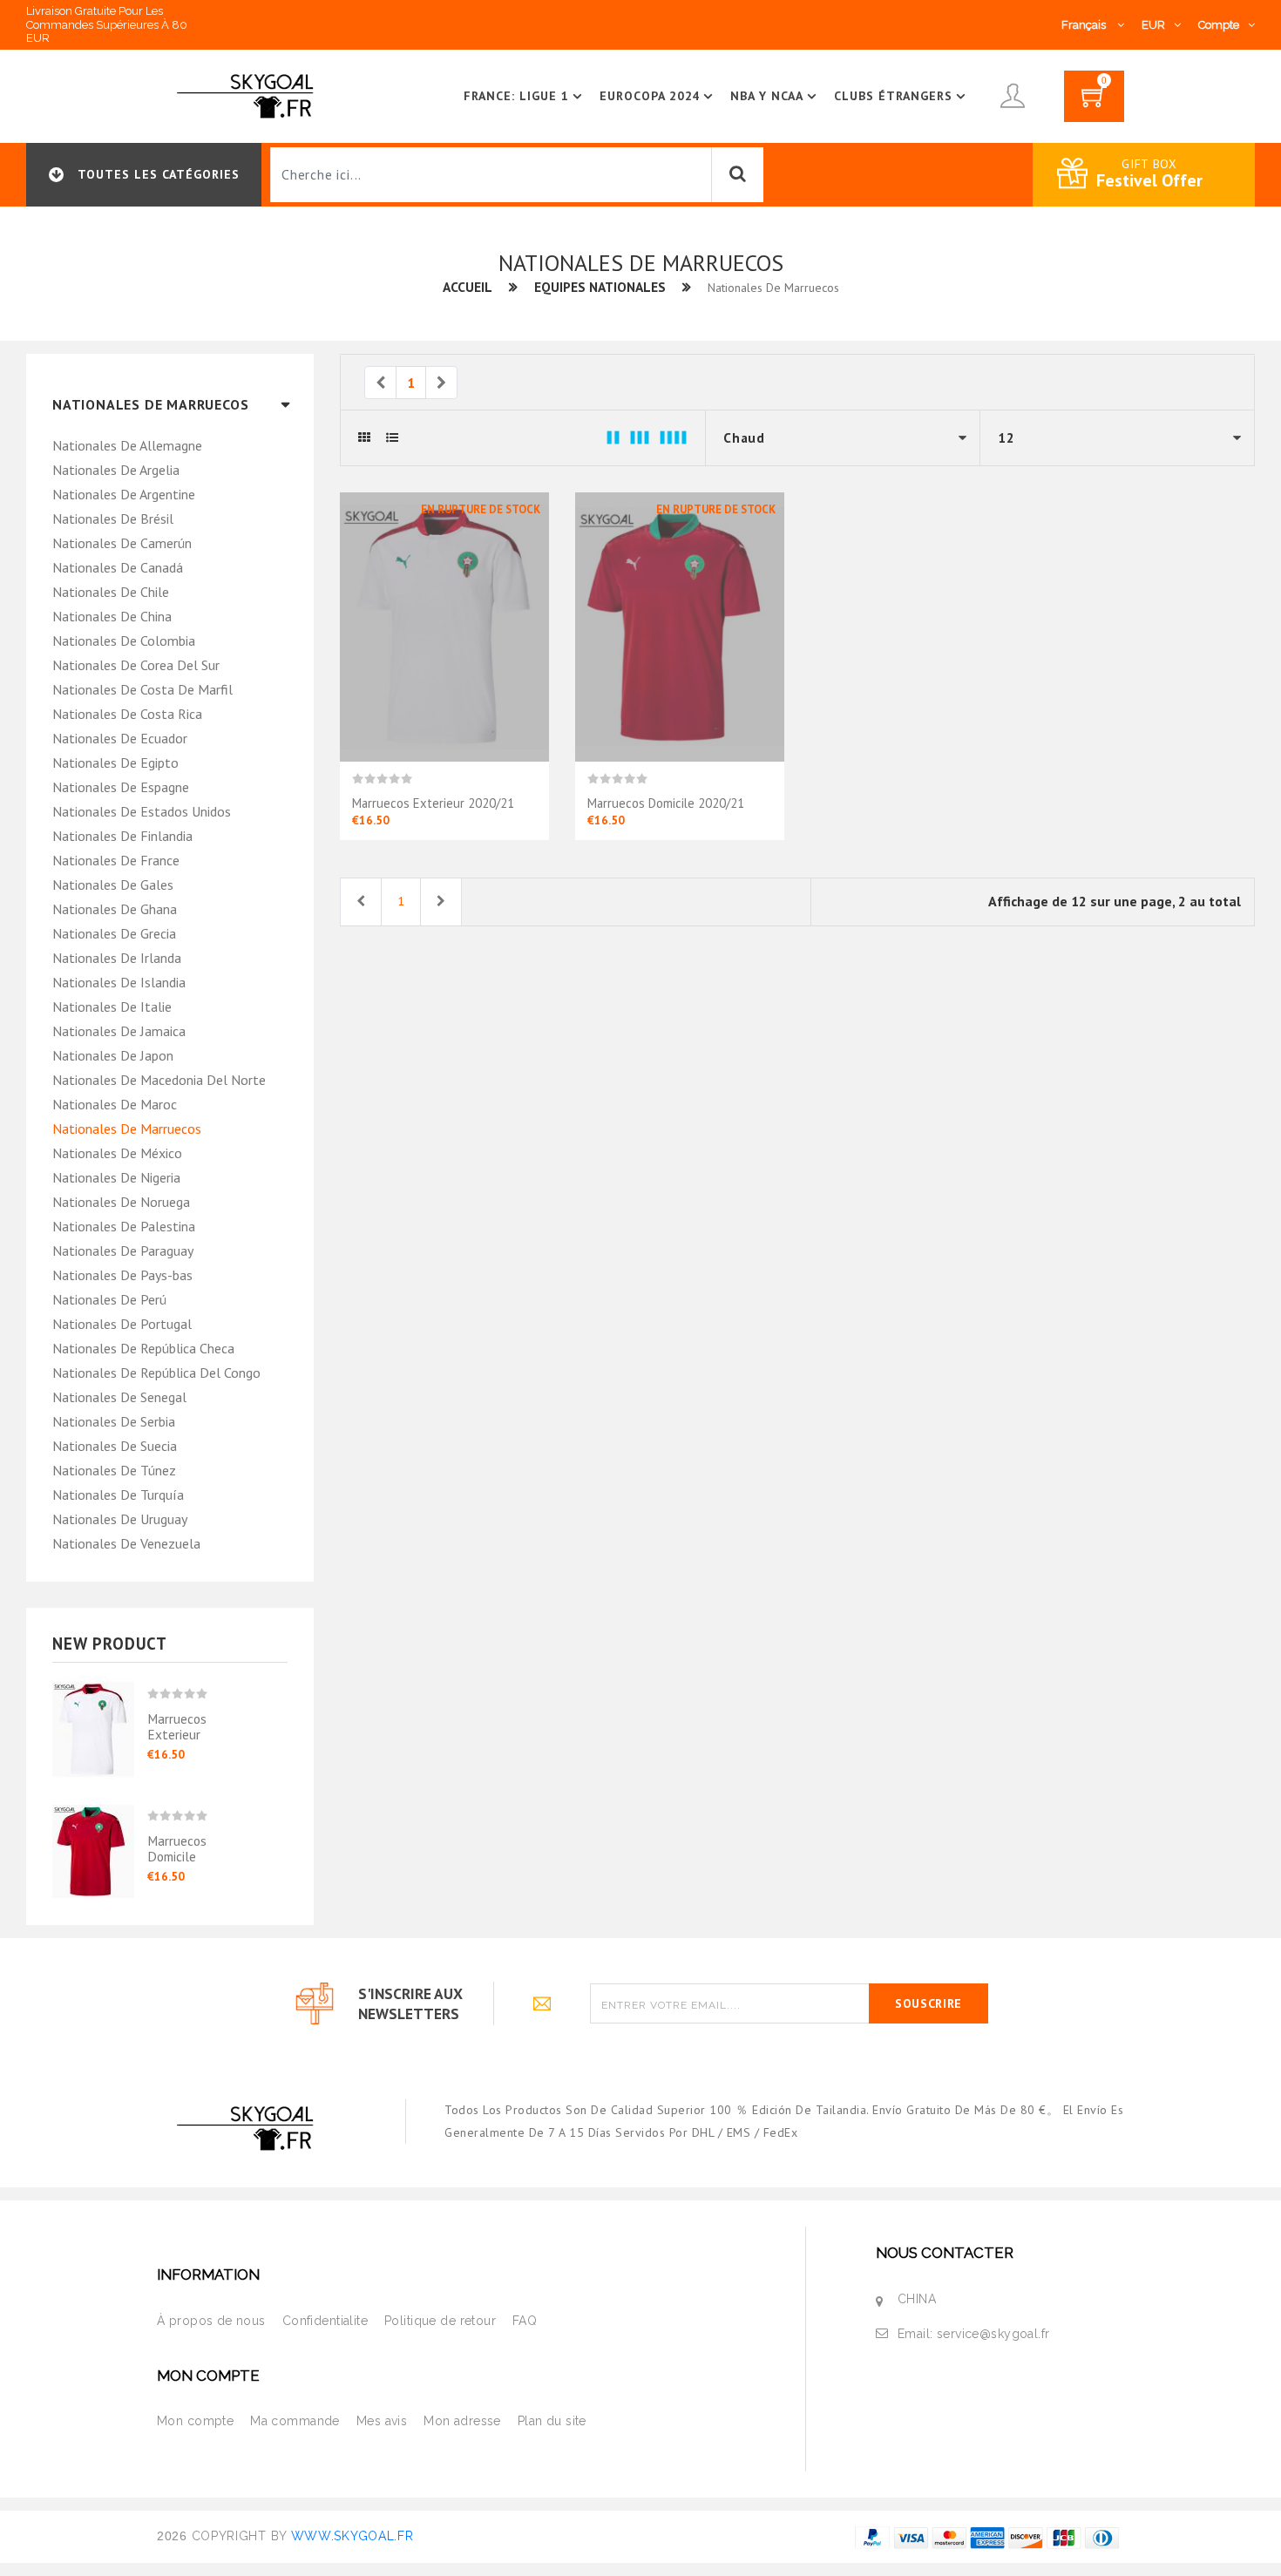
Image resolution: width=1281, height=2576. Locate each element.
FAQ (525, 2321)
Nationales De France (116, 860)
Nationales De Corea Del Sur (136, 665)
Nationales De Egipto (115, 763)
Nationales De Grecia (114, 933)
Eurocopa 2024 (650, 96)
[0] (1094, 102)
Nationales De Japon (113, 1055)
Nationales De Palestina (124, 1226)
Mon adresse (462, 2421)
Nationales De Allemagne (127, 445)
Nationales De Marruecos (127, 1129)
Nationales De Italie (112, 1007)
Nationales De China (112, 616)
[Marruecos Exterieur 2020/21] (100, 1724)
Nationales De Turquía (118, 1495)
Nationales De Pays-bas (122, 1275)
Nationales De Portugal (122, 1324)
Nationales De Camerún (122, 543)
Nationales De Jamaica (119, 1031)
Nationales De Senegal (119, 1397)
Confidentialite (325, 2321)
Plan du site (552, 2421)
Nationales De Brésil (113, 519)
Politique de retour (440, 2321)
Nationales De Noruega (121, 1202)
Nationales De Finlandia (122, 836)
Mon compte (195, 2421)
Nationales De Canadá (118, 567)
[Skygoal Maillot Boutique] (248, 95)
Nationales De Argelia (116, 470)
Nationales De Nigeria (116, 1177)
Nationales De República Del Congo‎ (156, 1373)
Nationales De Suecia (115, 1446)
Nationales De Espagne (121, 787)
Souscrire (929, 2003)
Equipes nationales (600, 287)
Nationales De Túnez (114, 1470)
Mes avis (382, 2421)
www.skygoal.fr (352, 2536)
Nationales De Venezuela (126, 1543)
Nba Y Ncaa (767, 96)
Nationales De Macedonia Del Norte (159, 1080)
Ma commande (295, 2421)
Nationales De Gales (113, 885)
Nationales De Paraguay (123, 1251)
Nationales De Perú (109, 1299)
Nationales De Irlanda (117, 958)
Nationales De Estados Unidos (142, 811)
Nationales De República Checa (143, 1348)
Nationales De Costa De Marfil (142, 689)
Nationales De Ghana (115, 909)
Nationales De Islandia (119, 982)
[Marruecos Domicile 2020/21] (100, 1839)
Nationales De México (117, 1153)
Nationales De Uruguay (120, 1519)
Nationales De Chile (111, 592)
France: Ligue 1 (516, 96)
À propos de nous (211, 2321)
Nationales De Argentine (124, 494)
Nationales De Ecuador (120, 738)
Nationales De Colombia (124, 641)
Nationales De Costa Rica (127, 714)
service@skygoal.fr (993, 2334)
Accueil (468, 287)
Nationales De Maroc (115, 1104)
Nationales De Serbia (114, 1421)
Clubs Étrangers (893, 96)
